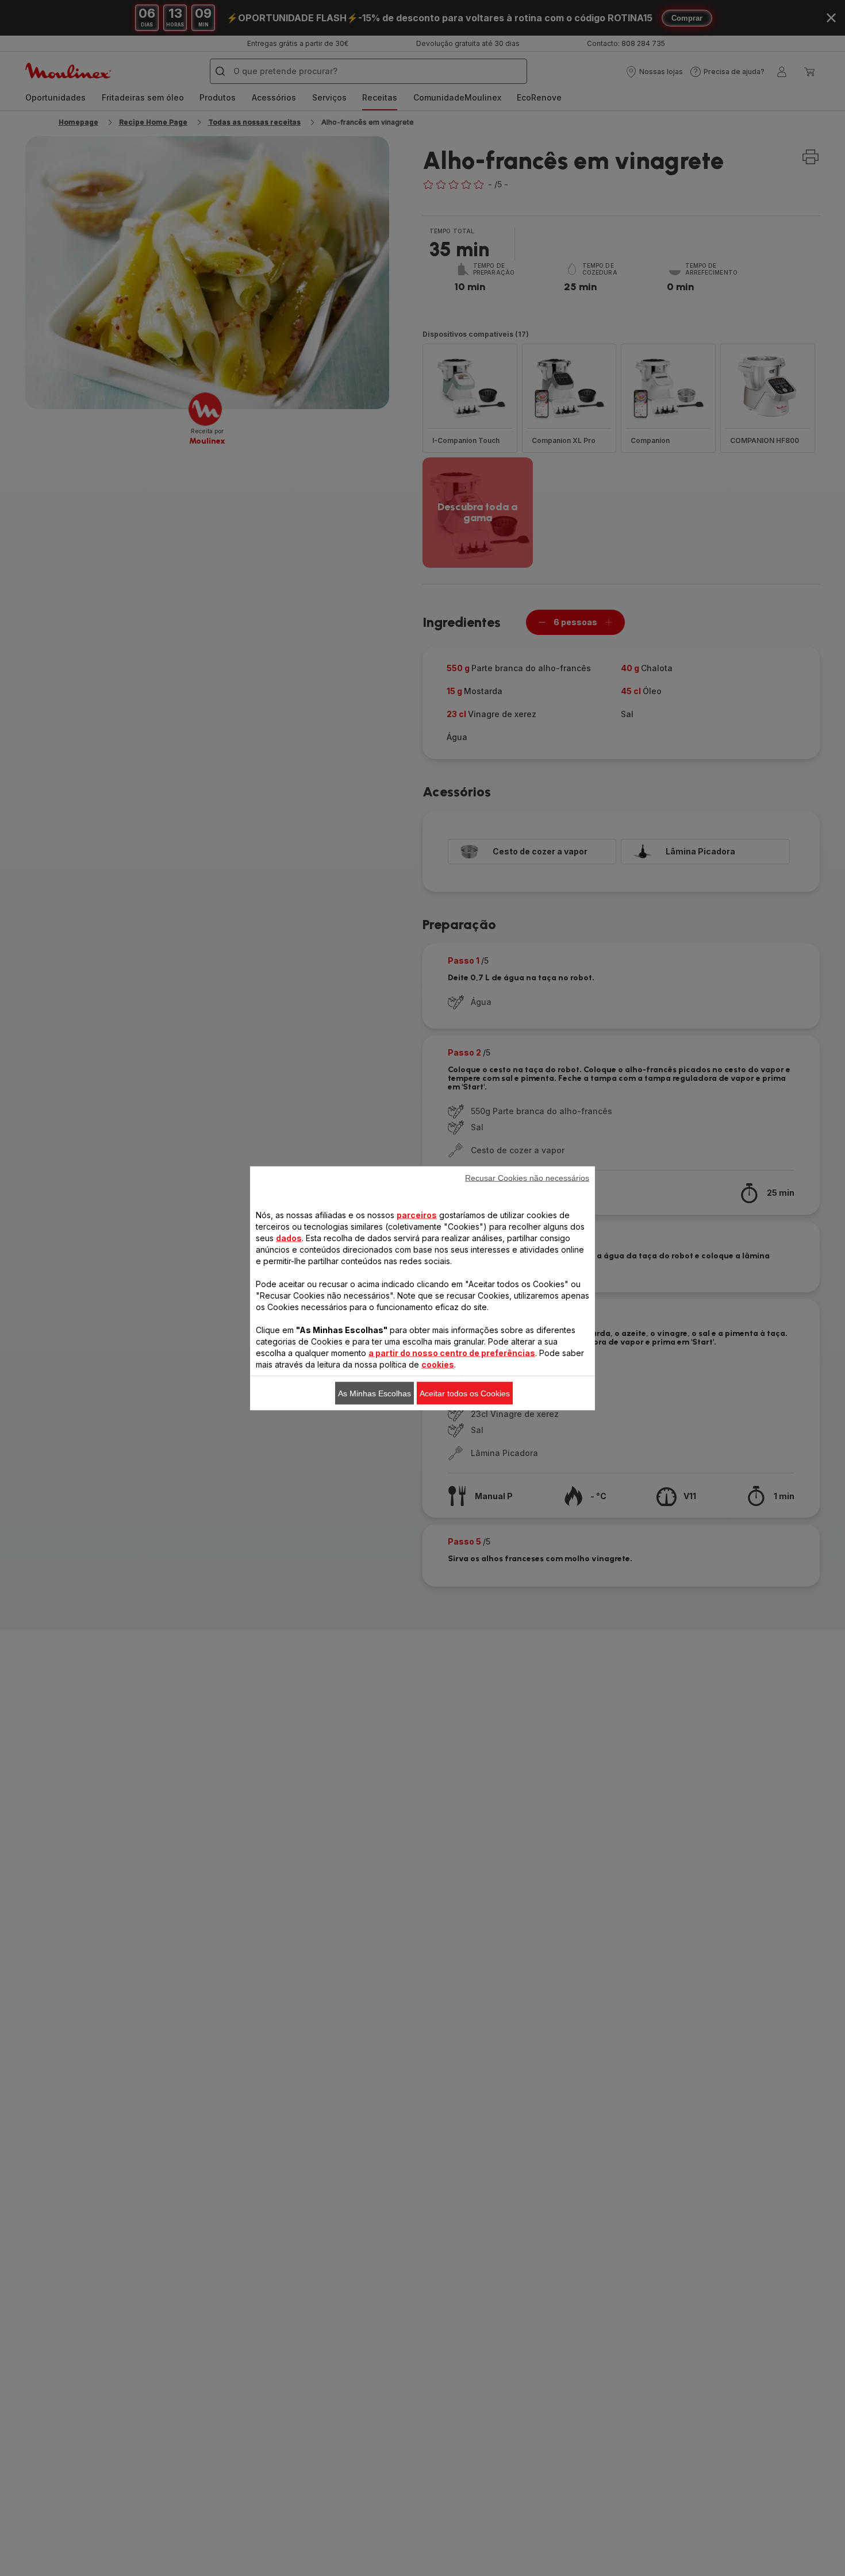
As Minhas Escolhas (375, 1393)
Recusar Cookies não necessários (527, 1177)
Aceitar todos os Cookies (465, 1393)
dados (289, 1237)
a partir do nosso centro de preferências (452, 1352)
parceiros (417, 1214)
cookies (438, 1364)
